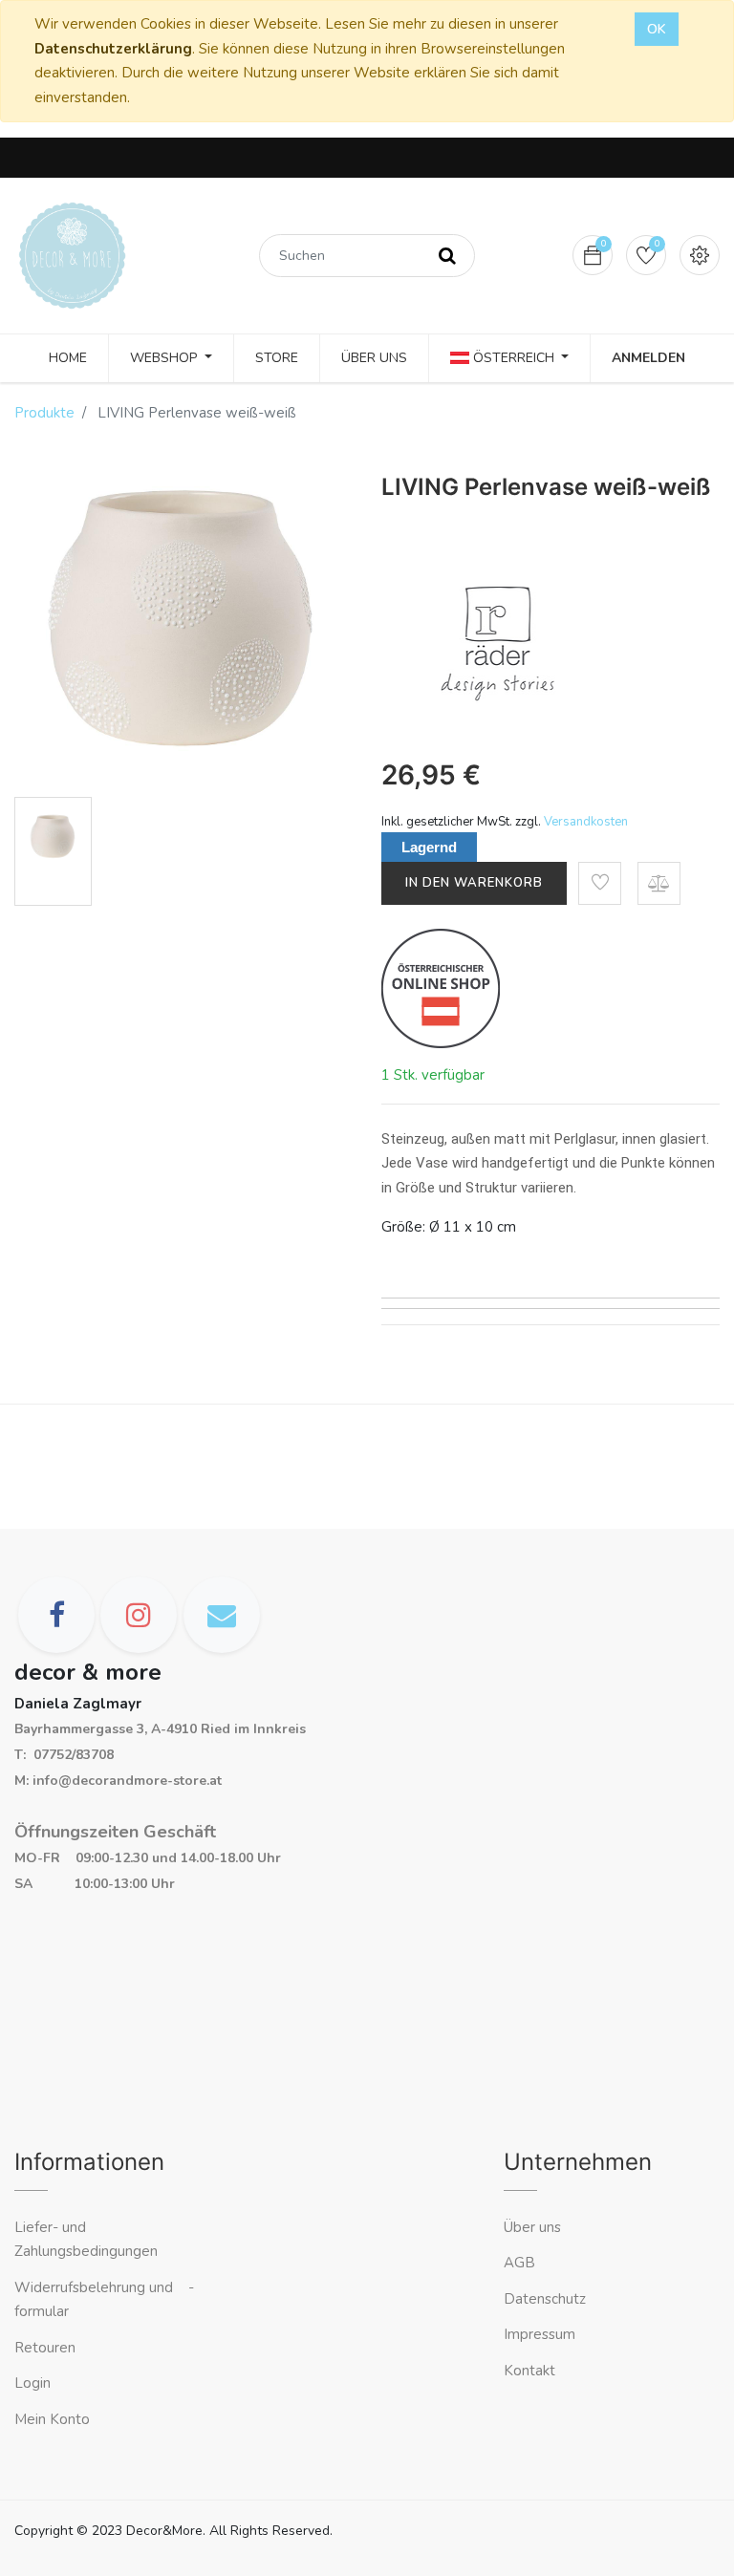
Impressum (541, 2334)
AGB (519, 2263)
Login (32, 2383)
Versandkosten (586, 822)
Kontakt (531, 2371)
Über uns (532, 2227)
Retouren (45, 2348)
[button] (600, 883)
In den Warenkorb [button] (474, 883)
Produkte (44, 413)
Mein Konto (52, 2419)
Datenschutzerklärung (113, 49)
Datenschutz (545, 2299)
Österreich (514, 358)
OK (657, 29)
